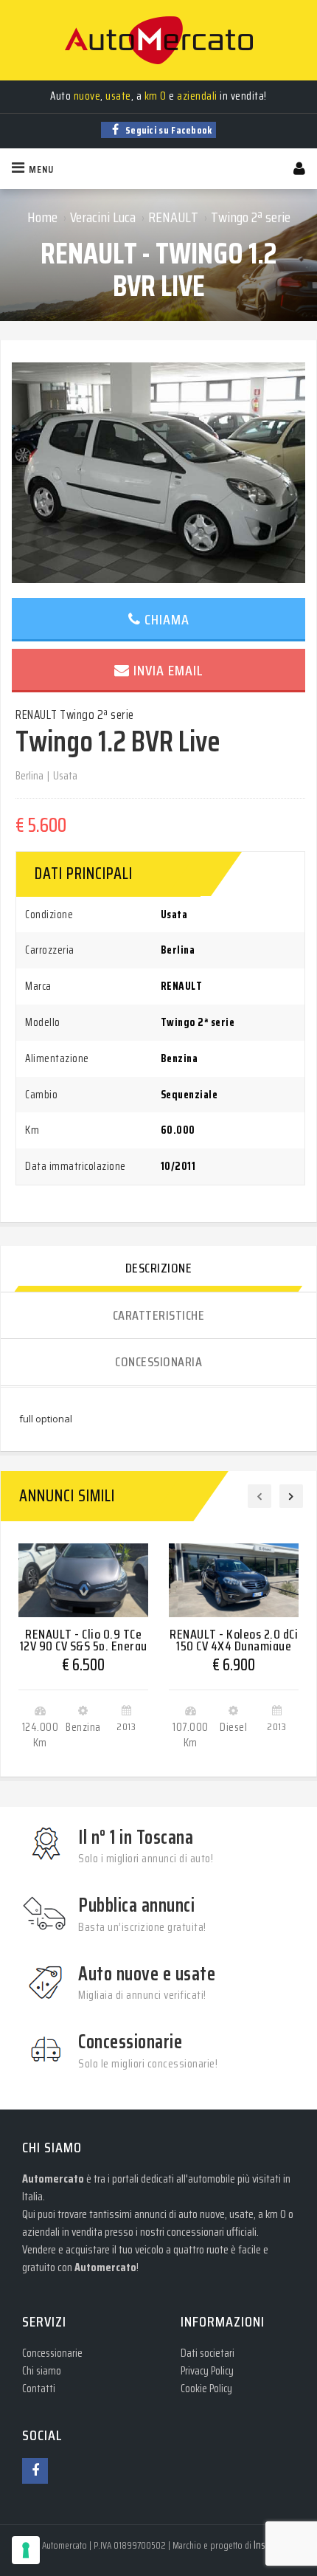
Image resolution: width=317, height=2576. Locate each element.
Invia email (168, 670)
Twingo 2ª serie (251, 217)
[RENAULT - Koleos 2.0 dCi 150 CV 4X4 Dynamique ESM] (234, 1580)
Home (42, 217)
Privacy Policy (207, 2371)
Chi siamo (42, 2371)
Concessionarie (52, 2353)
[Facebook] (35, 2471)
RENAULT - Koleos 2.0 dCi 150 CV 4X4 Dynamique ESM (234, 1646)
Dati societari (208, 2353)
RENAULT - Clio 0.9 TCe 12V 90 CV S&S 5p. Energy (84, 1640)
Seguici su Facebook (168, 130)
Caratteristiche (159, 1315)
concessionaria (158, 1362)
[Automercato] (158, 40)
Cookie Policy (206, 2389)
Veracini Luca (103, 217)
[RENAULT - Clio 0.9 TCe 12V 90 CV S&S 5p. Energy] (83, 1580)
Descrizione (159, 1268)
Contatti (39, 2389)
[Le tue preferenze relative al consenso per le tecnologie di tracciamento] (26, 2550)
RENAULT (173, 217)
